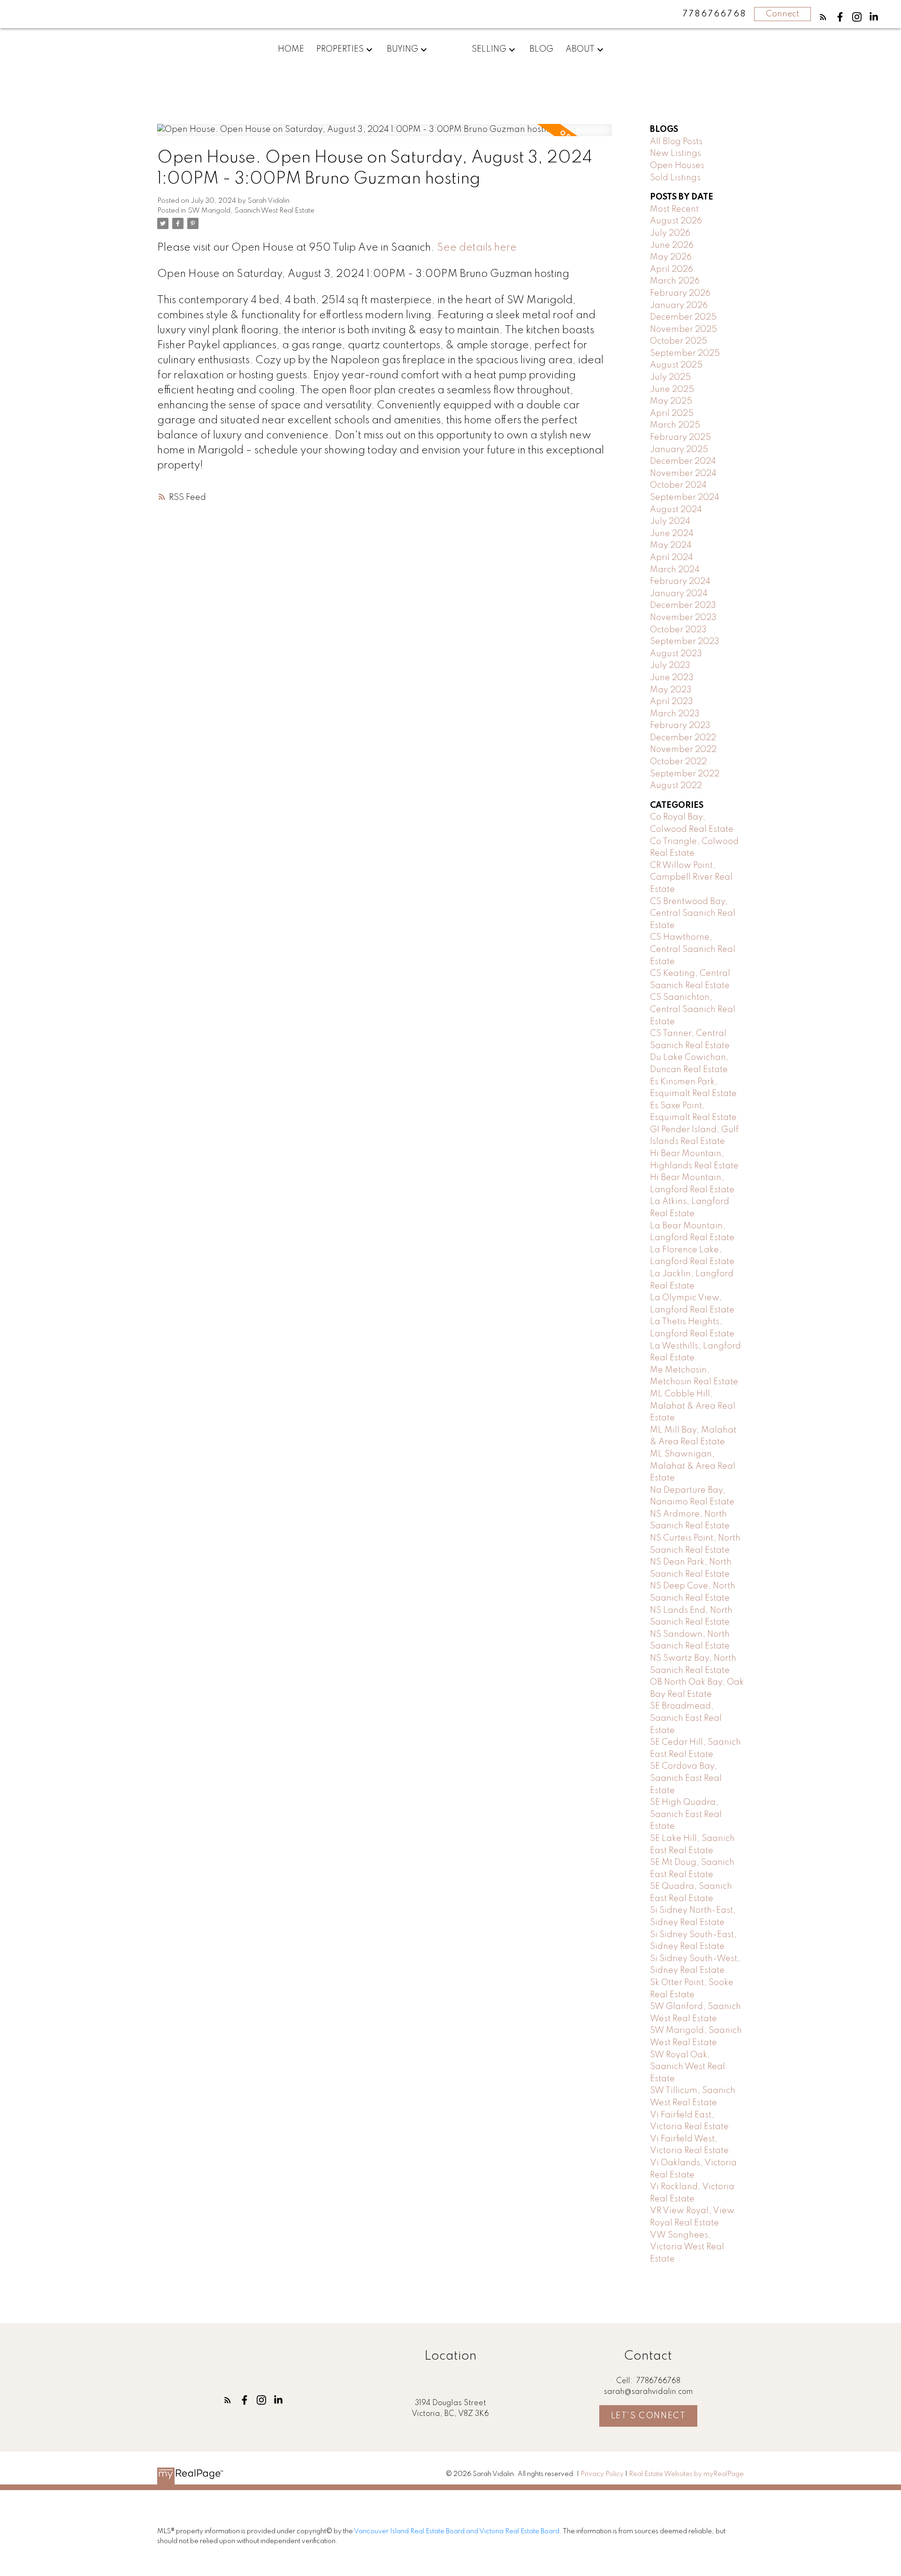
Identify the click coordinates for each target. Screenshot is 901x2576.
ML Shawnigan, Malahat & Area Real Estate (693, 1466)
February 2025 (680, 437)
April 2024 (672, 558)
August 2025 (676, 365)
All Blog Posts (676, 142)
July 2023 (670, 666)
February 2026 (680, 293)
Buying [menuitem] (402, 49)
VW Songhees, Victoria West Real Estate (687, 2247)
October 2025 (679, 341)
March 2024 (675, 570)
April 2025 (672, 414)
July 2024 (670, 521)
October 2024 (678, 485)
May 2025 (671, 401)
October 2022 (678, 762)
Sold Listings (675, 178)
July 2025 (670, 377)
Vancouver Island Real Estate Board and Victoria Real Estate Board (457, 2531)
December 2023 (683, 606)
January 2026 (679, 306)
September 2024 (685, 498)
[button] (823, 17)
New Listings (676, 153)
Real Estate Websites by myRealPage (686, 2474)
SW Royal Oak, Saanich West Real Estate (687, 2067)
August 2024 (676, 510)
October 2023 (678, 630)
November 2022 (683, 750)
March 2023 (675, 714)
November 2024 (683, 474)
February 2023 (680, 726)
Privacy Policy (602, 2474)
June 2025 (672, 390)
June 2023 (672, 678)
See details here (477, 248)
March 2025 (675, 425)
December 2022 (683, 738)
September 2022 (685, 774)
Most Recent (674, 209)
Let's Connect (649, 2416)
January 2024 (679, 594)
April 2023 (672, 702)
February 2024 (680, 582)
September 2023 (685, 642)
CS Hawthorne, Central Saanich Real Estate (693, 949)
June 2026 (672, 245)
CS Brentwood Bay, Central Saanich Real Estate (693, 914)
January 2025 (679, 450)
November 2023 (683, 618)
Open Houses (677, 166)
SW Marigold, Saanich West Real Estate (251, 211)
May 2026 (671, 257)
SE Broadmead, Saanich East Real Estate (686, 1718)
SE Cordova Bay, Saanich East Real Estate (686, 1778)
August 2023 (676, 654)
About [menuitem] (580, 49)
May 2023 (671, 690)
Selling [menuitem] (489, 49)
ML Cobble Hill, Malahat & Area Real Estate (693, 1406)
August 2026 (676, 221)
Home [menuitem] (291, 49)
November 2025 (683, 330)
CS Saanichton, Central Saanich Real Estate (693, 1009)
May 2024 (671, 545)
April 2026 (672, 269)
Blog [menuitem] (541, 49)
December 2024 (683, 461)
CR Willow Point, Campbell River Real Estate (691, 878)
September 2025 (685, 353)
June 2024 (672, 534)
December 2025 (683, 317)
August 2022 (676, 786)
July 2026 (670, 233)
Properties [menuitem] (340, 49)
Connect (783, 14)
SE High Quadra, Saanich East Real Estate (686, 1814)
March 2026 (675, 281)
